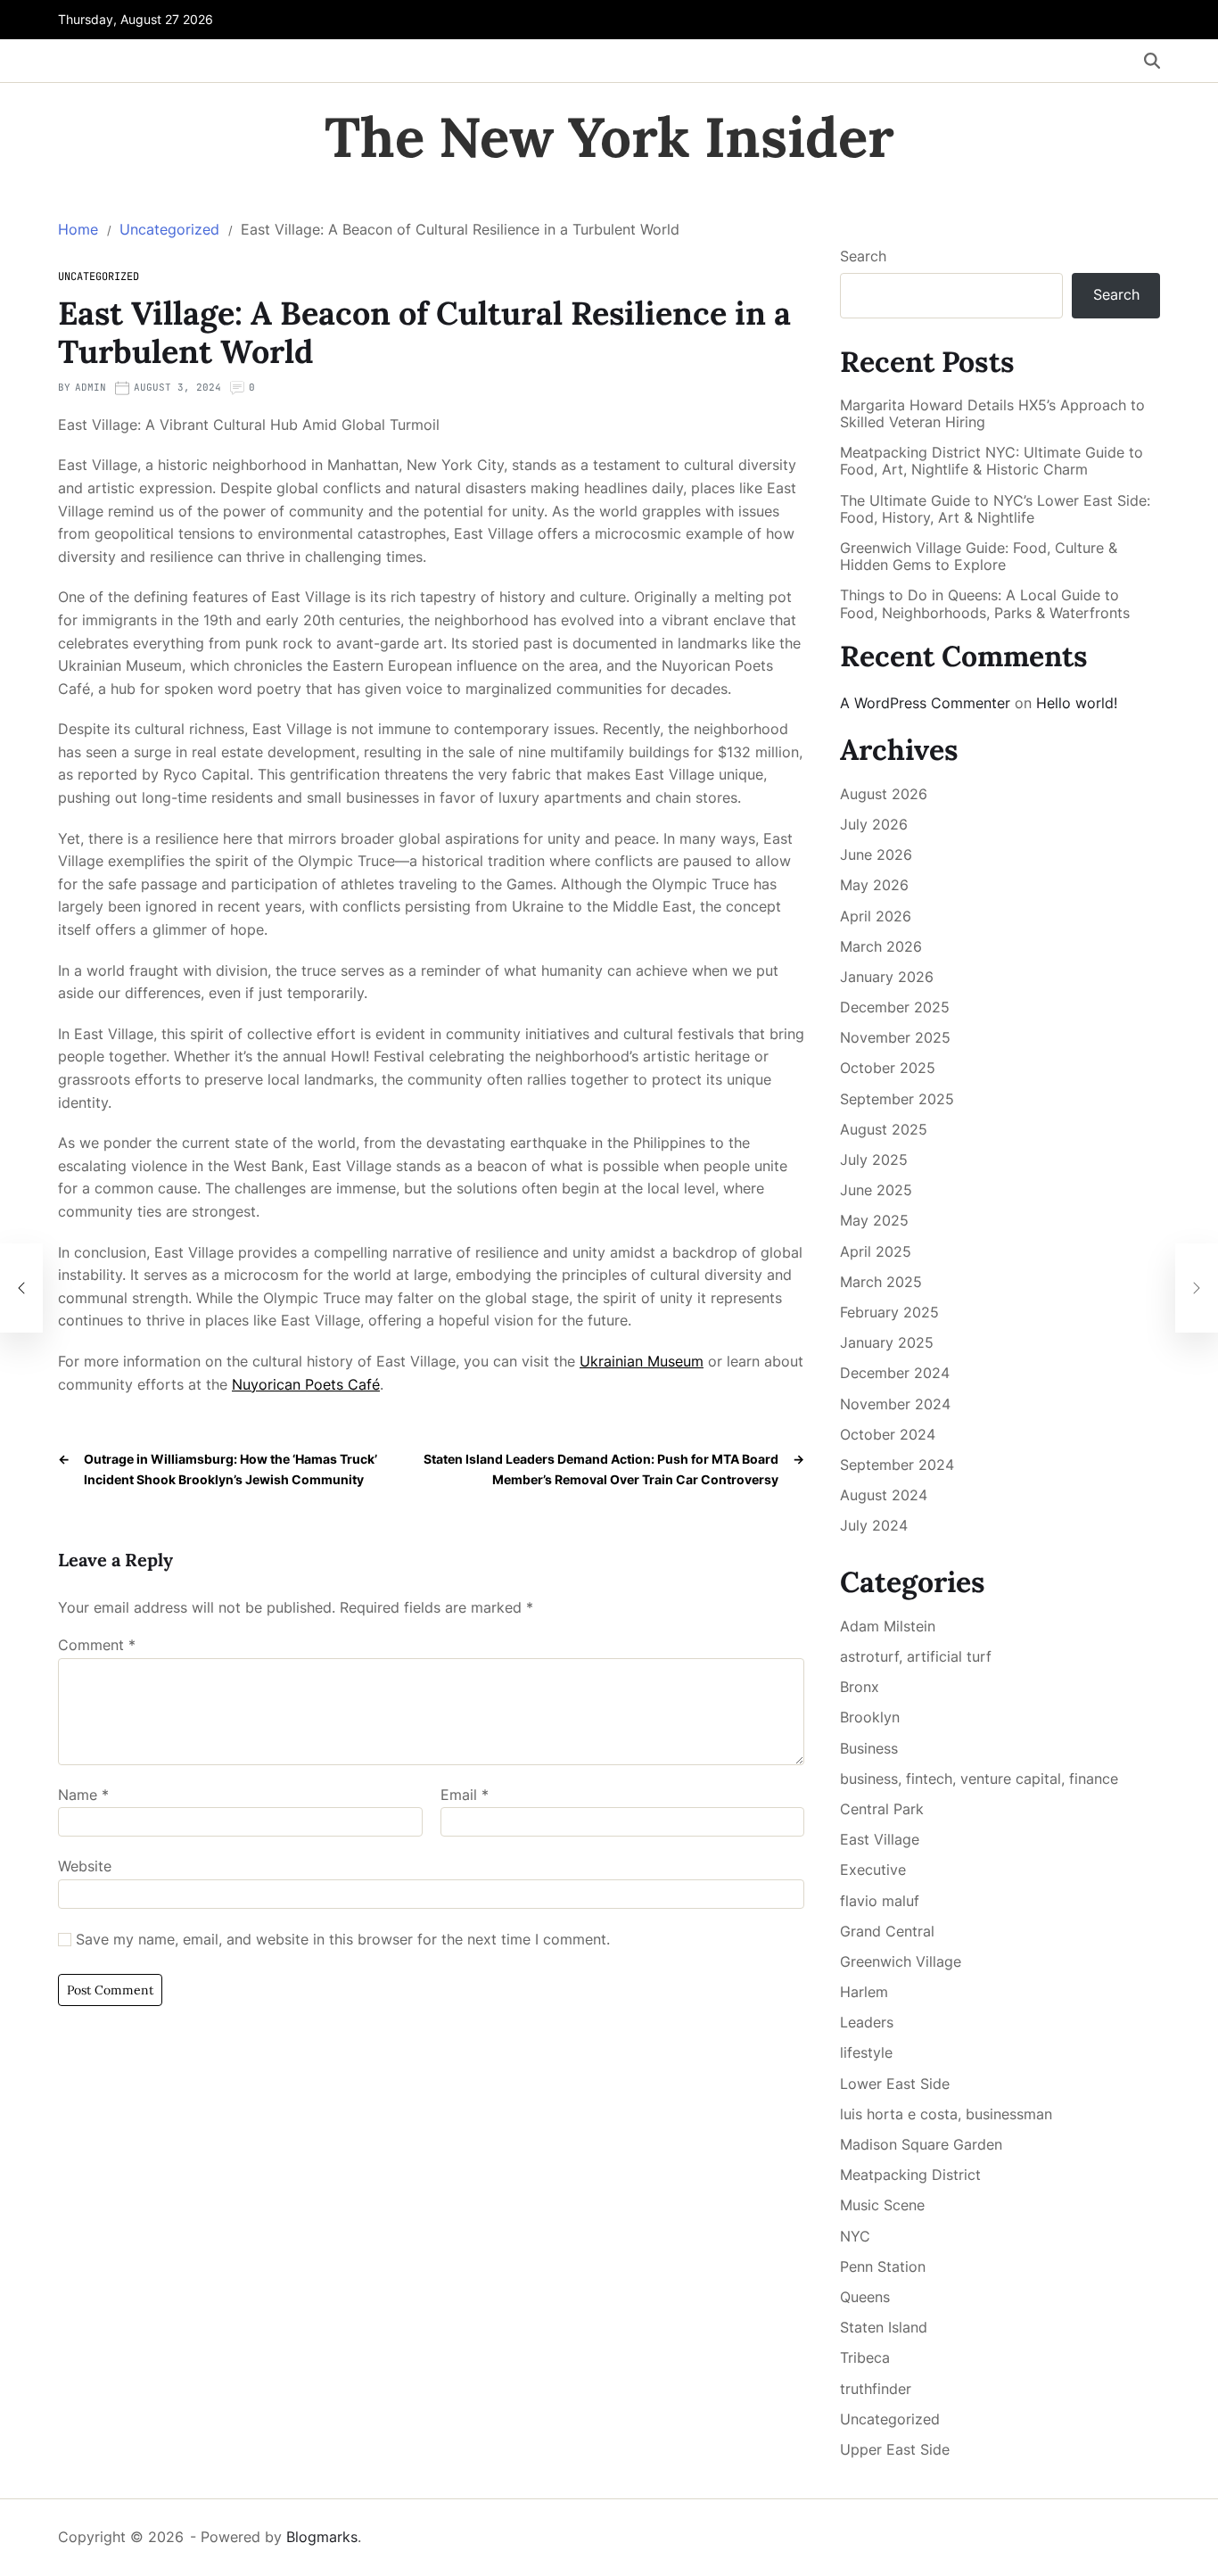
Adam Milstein (888, 1626)
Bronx (860, 1687)
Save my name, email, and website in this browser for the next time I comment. (343, 1940)
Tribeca (865, 2357)
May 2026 (874, 885)
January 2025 (887, 1342)
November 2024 (895, 1404)
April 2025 (876, 1251)
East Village (880, 1839)
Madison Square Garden (921, 2144)
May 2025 (874, 1220)
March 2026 (881, 946)
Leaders (867, 2022)
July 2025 (874, 1160)
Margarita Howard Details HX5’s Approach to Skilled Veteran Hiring (992, 414)
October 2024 (888, 1434)
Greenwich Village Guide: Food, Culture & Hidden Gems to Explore (979, 557)
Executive (873, 1870)
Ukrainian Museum (642, 1361)
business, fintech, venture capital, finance (979, 1779)
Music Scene (882, 2205)
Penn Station (883, 2266)
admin (91, 387)
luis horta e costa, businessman (946, 2114)
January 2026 (887, 977)
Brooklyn (870, 1717)
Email (465, 1796)
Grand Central (887, 1931)
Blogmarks (322, 2537)
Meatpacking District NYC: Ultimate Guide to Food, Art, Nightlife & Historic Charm (992, 461)
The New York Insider (609, 137)
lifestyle (866, 2052)
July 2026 (874, 824)
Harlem (864, 1992)
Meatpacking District (910, 2175)
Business (869, 1748)
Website (85, 1866)
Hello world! (1077, 703)
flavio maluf (880, 1901)
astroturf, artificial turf (916, 1656)
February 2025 (889, 1312)
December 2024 (895, 1373)
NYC (855, 2236)
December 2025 (895, 1007)
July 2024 (874, 1525)
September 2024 (897, 1465)
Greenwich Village (901, 1961)
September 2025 (897, 1099)
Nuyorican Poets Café (306, 1384)
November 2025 (895, 1037)
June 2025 (876, 1190)
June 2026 (876, 855)
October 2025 (888, 1068)
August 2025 (884, 1129)
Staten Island (884, 2327)
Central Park (882, 1809)
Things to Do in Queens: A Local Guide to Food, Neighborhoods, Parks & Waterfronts (985, 604)
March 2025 (881, 1282)
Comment (97, 1646)
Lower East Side (895, 2084)
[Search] (1152, 61)
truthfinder (876, 2389)
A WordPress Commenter (925, 703)
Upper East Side (895, 2449)
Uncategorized (99, 277)
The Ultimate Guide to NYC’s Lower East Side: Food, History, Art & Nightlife (995, 509)
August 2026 (884, 794)
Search (863, 256)
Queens (865, 2297)
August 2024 (884, 1495)
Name (83, 1796)
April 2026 (876, 916)
